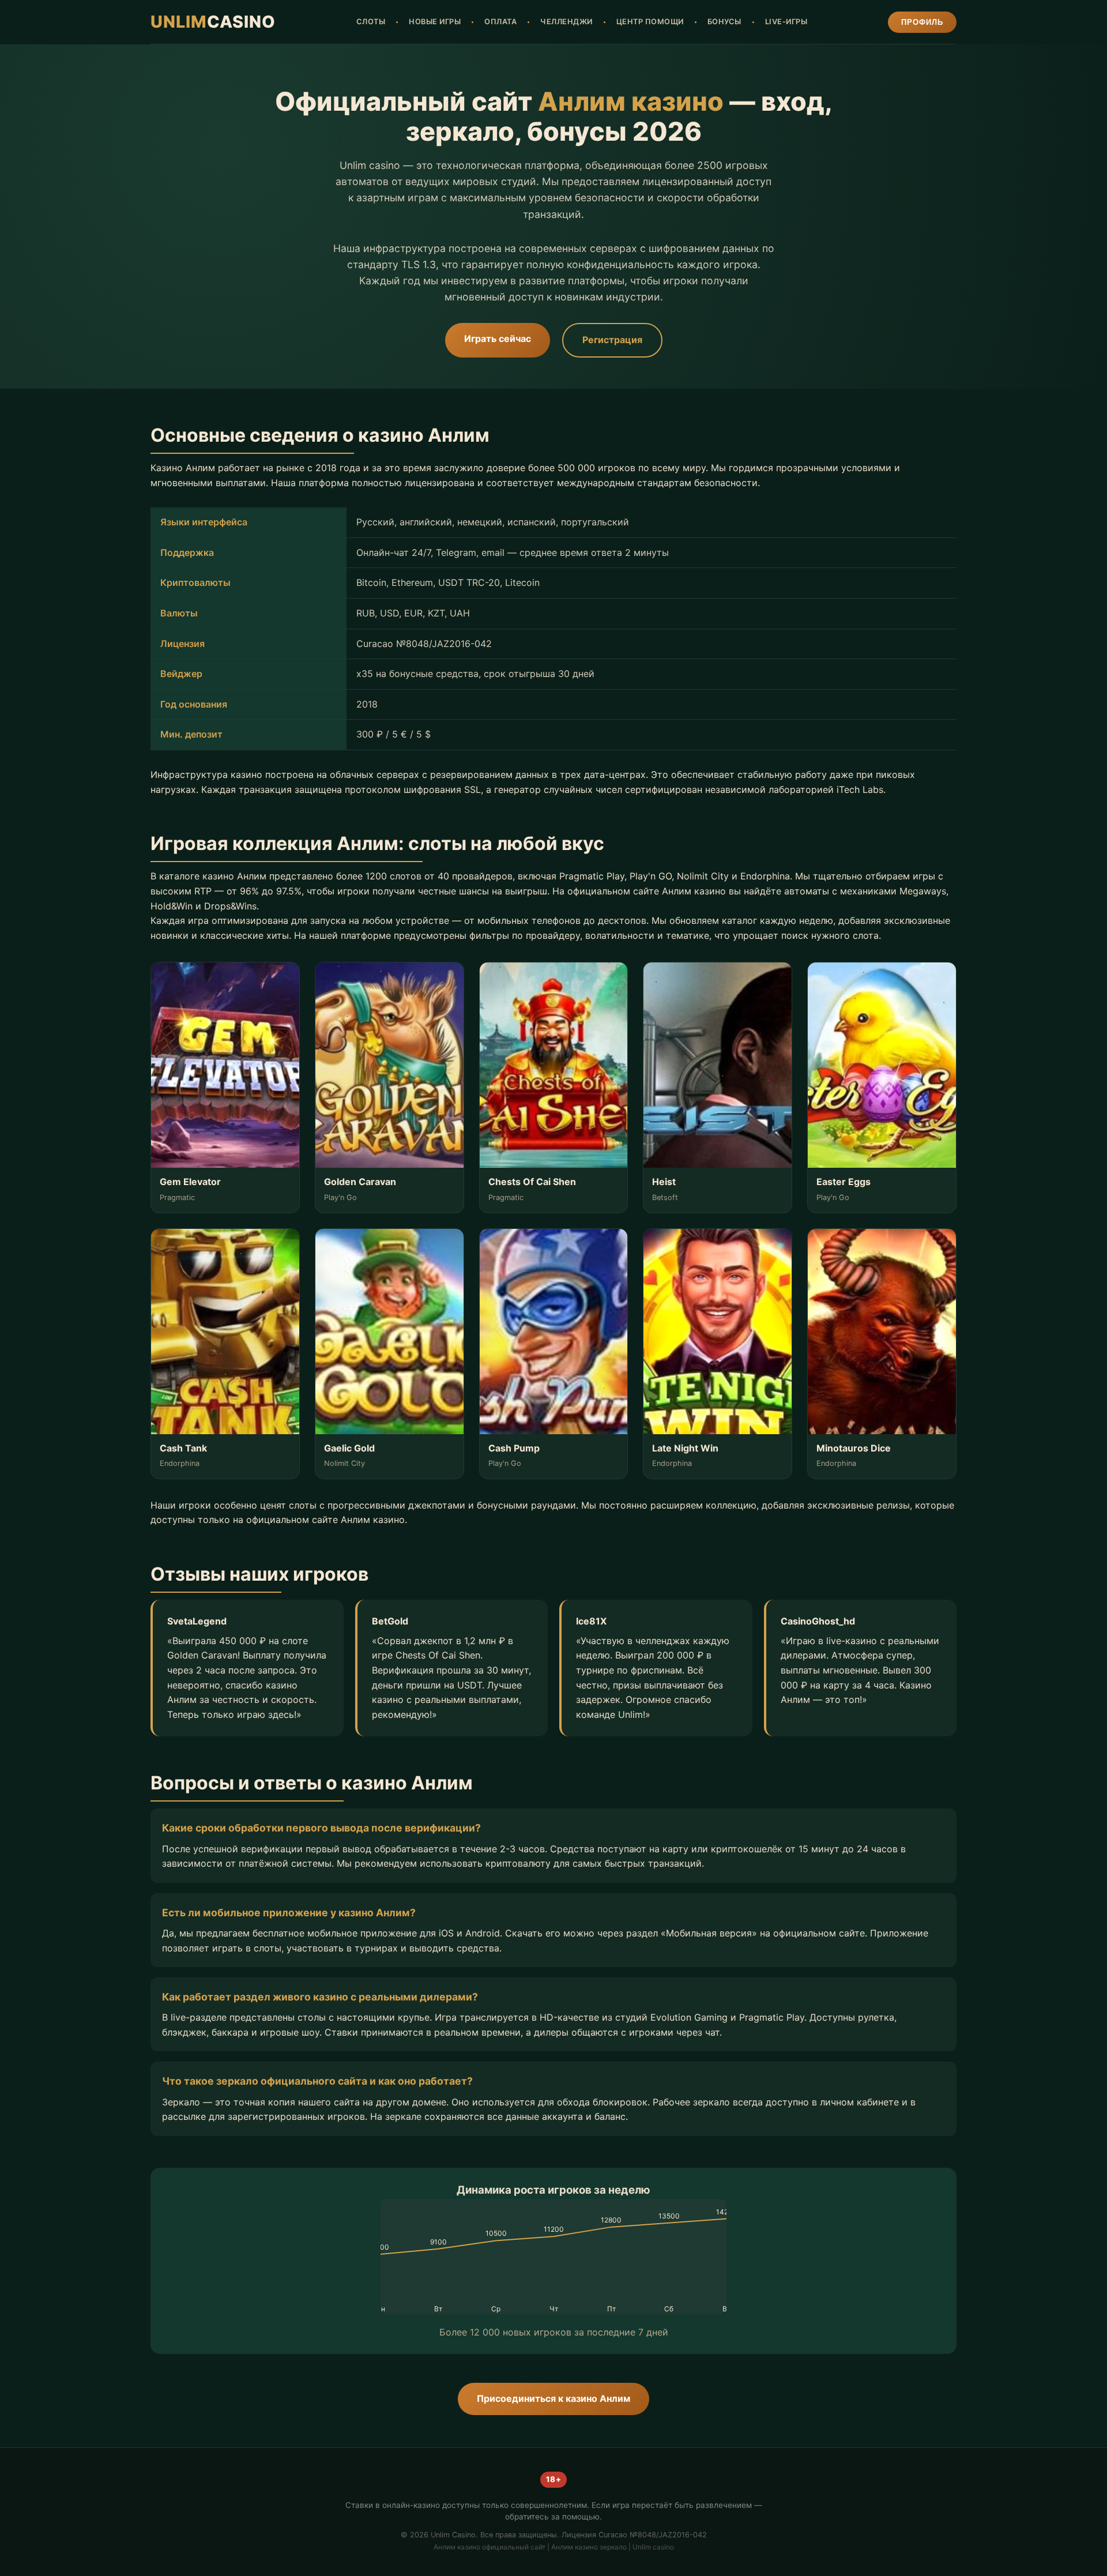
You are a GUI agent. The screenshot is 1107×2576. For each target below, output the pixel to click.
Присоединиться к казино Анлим (553, 2398)
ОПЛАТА (500, 22)
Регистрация (612, 340)
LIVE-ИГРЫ (786, 22)
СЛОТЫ (371, 22)
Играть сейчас (498, 339)
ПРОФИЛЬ (922, 22)
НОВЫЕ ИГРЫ (435, 22)
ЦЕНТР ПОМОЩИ (650, 22)
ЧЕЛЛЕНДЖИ (566, 22)
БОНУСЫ (724, 22)
